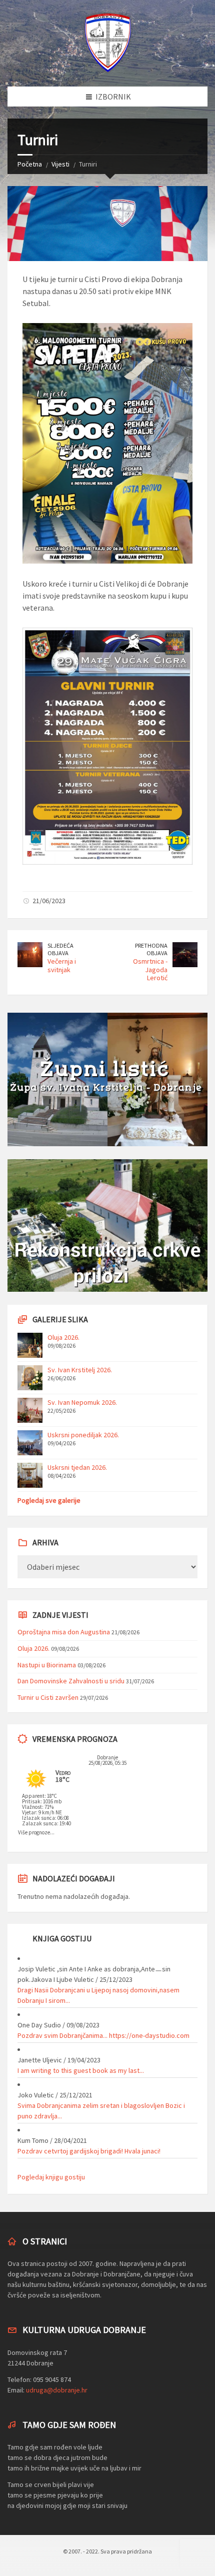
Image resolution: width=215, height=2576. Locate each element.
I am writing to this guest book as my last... (81, 2070)
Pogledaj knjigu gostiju (51, 2177)
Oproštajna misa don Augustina (64, 1632)
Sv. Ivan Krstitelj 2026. (80, 1370)
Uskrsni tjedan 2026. (77, 1467)
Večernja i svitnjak (62, 965)
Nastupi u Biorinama (47, 1665)
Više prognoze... (36, 1832)
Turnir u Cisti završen (48, 1697)
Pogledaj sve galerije (49, 1500)
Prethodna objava (151, 949)
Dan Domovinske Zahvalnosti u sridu (71, 1681)
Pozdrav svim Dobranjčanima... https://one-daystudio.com (103, 2035)
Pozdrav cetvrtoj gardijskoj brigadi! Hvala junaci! (89, 2151)
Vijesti (60, 164)
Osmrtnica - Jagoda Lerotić (150, 970)
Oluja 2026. (63, 1337)
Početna (30, 164)
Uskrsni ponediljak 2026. (83, 1435)
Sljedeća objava (60, 949)
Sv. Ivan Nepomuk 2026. (82, 1402)
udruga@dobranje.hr (57, 2390)
